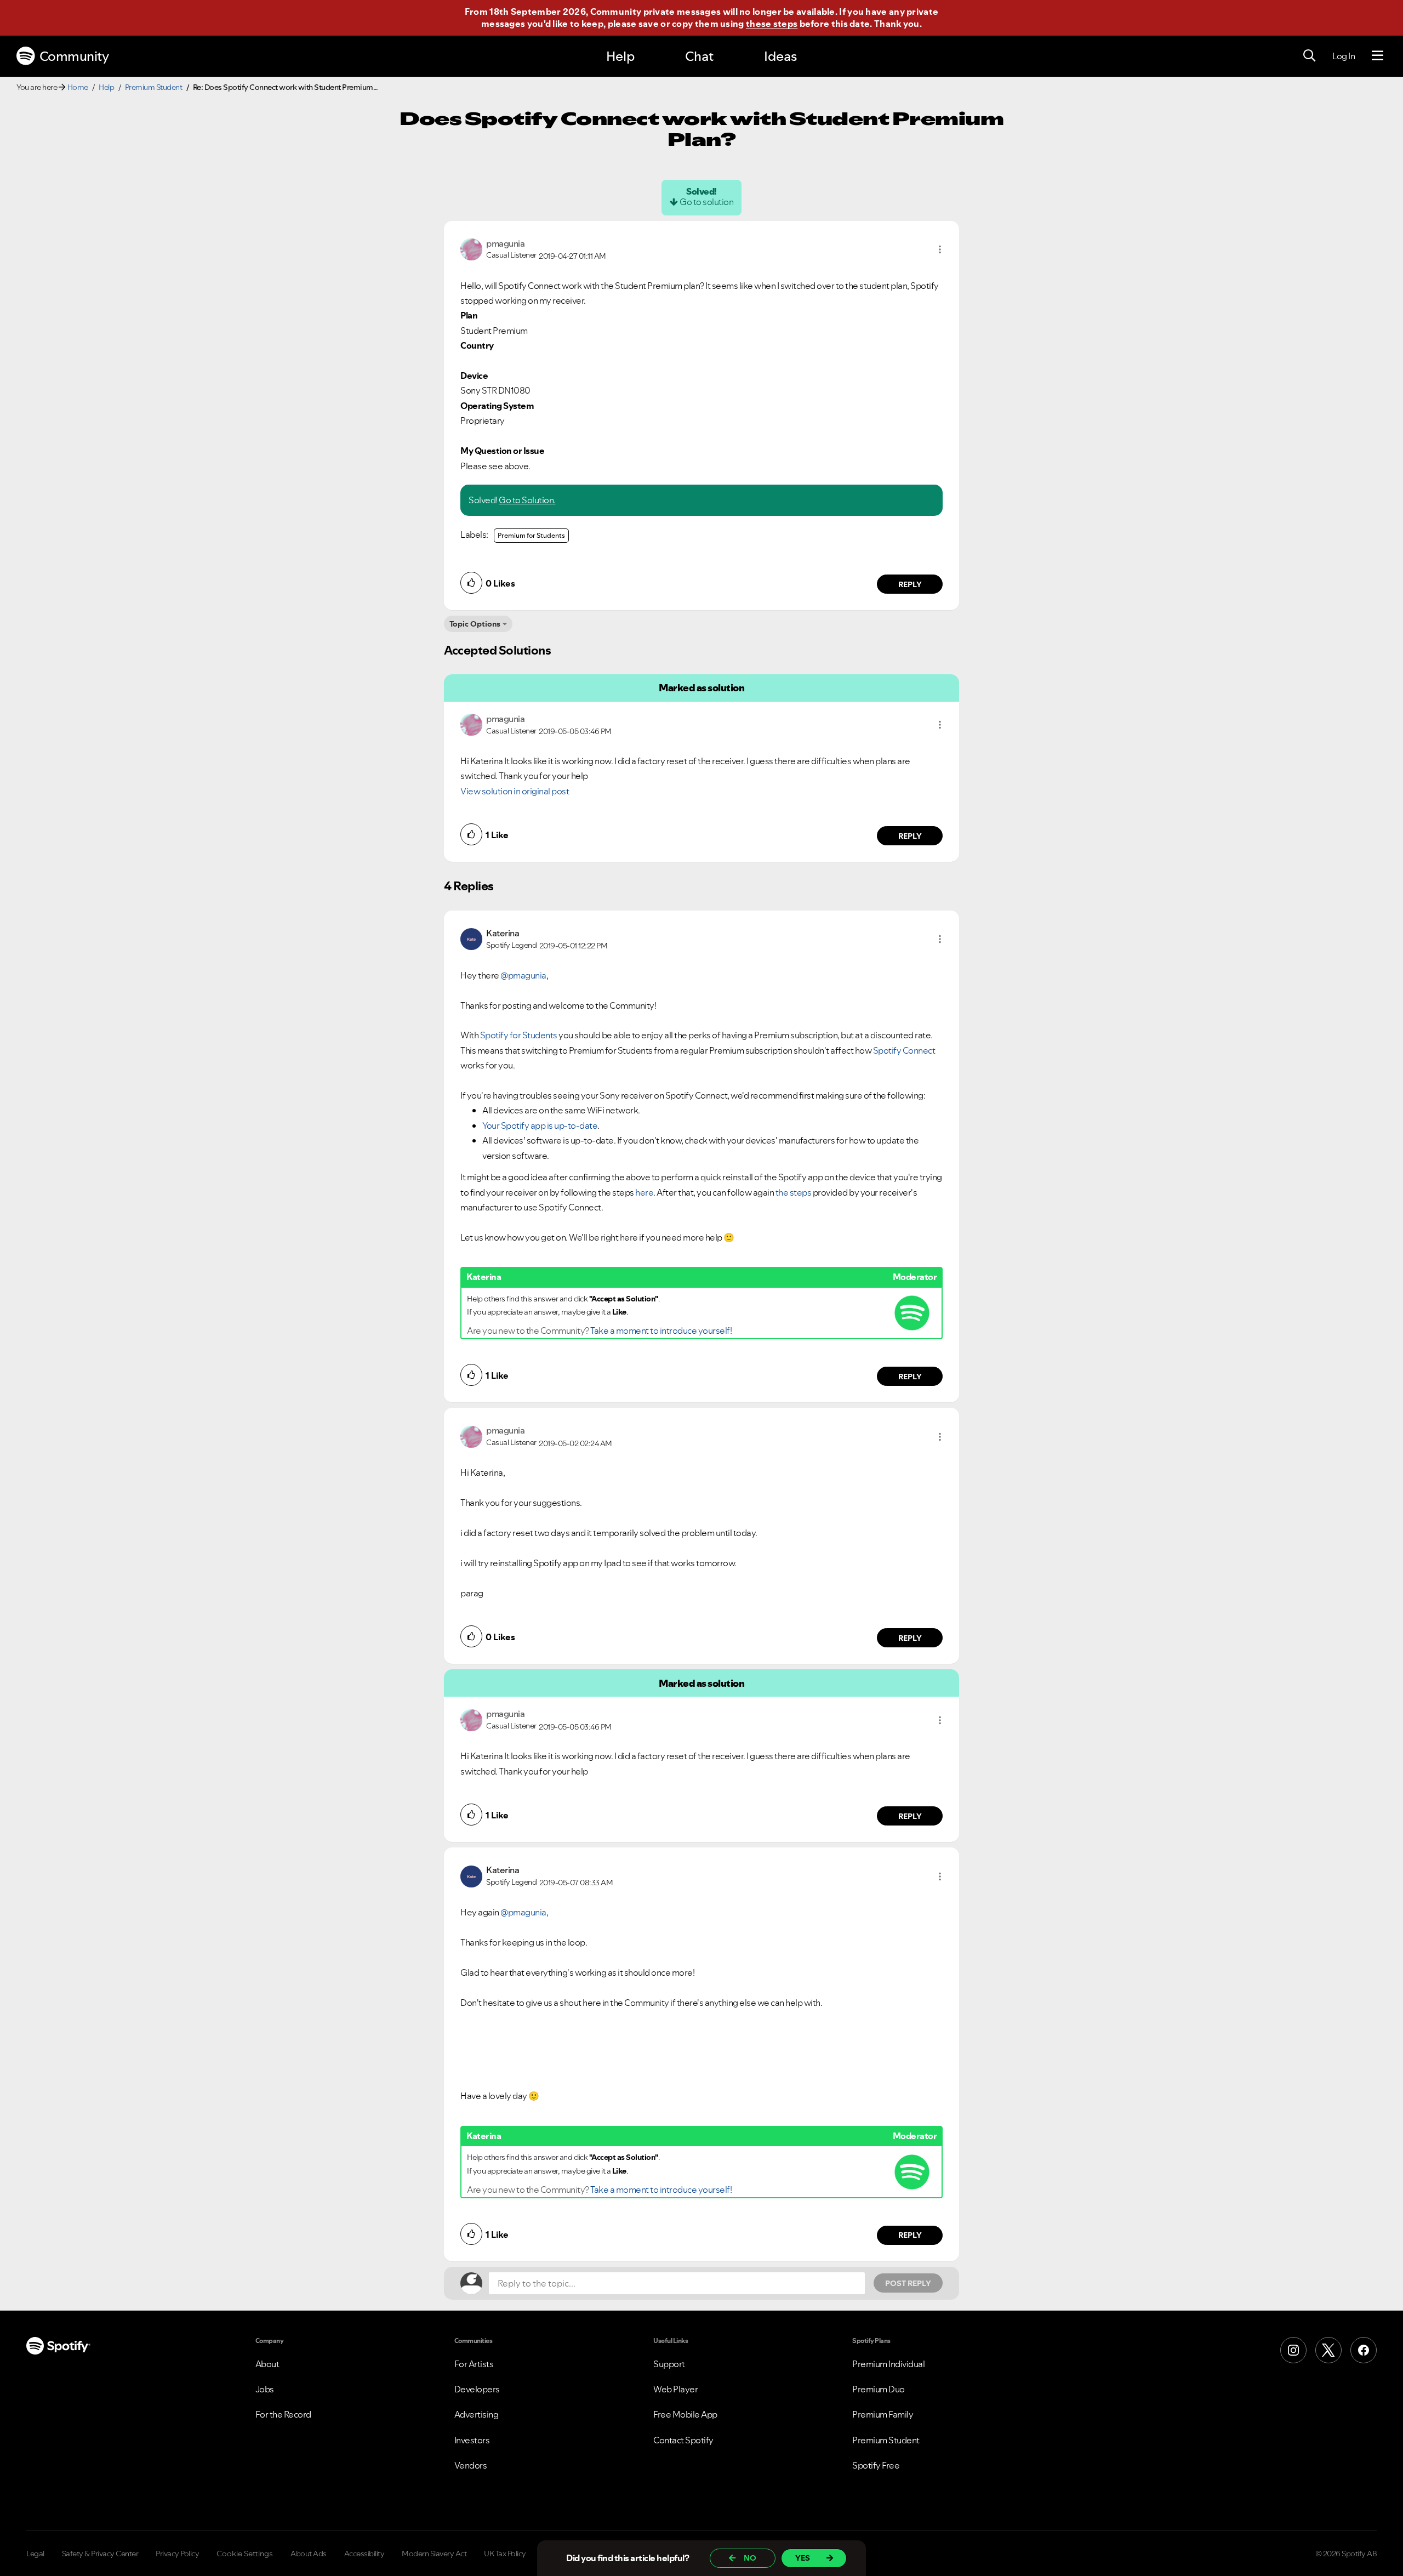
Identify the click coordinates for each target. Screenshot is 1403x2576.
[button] (940, 249)
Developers (477, 2389)
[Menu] (1378, 56)
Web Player (675, 2389)
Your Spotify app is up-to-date (540, 1125)
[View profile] (471, 248)
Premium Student (154, 87)
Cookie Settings (245, 2554)
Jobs (265, 2389)
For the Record (283, 2414)
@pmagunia (523, 975)
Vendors (471, 2465)
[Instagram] (1293, 2350)
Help (620, 56)
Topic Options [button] (475, 624)
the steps (794, 1192)
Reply (910, 584)
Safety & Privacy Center (100, 2554)
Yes (803, 2558)
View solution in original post (515, 791)
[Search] (1309, 56)
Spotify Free (876, 2465)
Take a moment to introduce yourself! (661, 1330)
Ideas (780, 56)
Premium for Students (531, 535)
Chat (699, 56)
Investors (472, 2440)
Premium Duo (879, 2389)
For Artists (474, 2364)
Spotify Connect (904, 1050)
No (750, 2558)
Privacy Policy (177, 2554)
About (267, 2364)
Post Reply (908, 2283)
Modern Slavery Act (434, 2554)
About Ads (309, 2554)
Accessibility (364, 2554)
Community (74, 56)
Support (669, 2364)
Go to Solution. (527, 500)
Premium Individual (888, 2364)
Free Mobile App (685, 2414)
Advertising (477, 2414)
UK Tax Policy (505, 2554)
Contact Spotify (683, 2440)
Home (78, 87)
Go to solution (706, 202)
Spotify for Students (519, 1035)
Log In (1344, 56)
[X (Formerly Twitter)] (1328, 2350)
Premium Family (883, 2414)
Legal (35, 2554)
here (644, 1192)
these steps (772, 24)
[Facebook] (1364, 2350)
